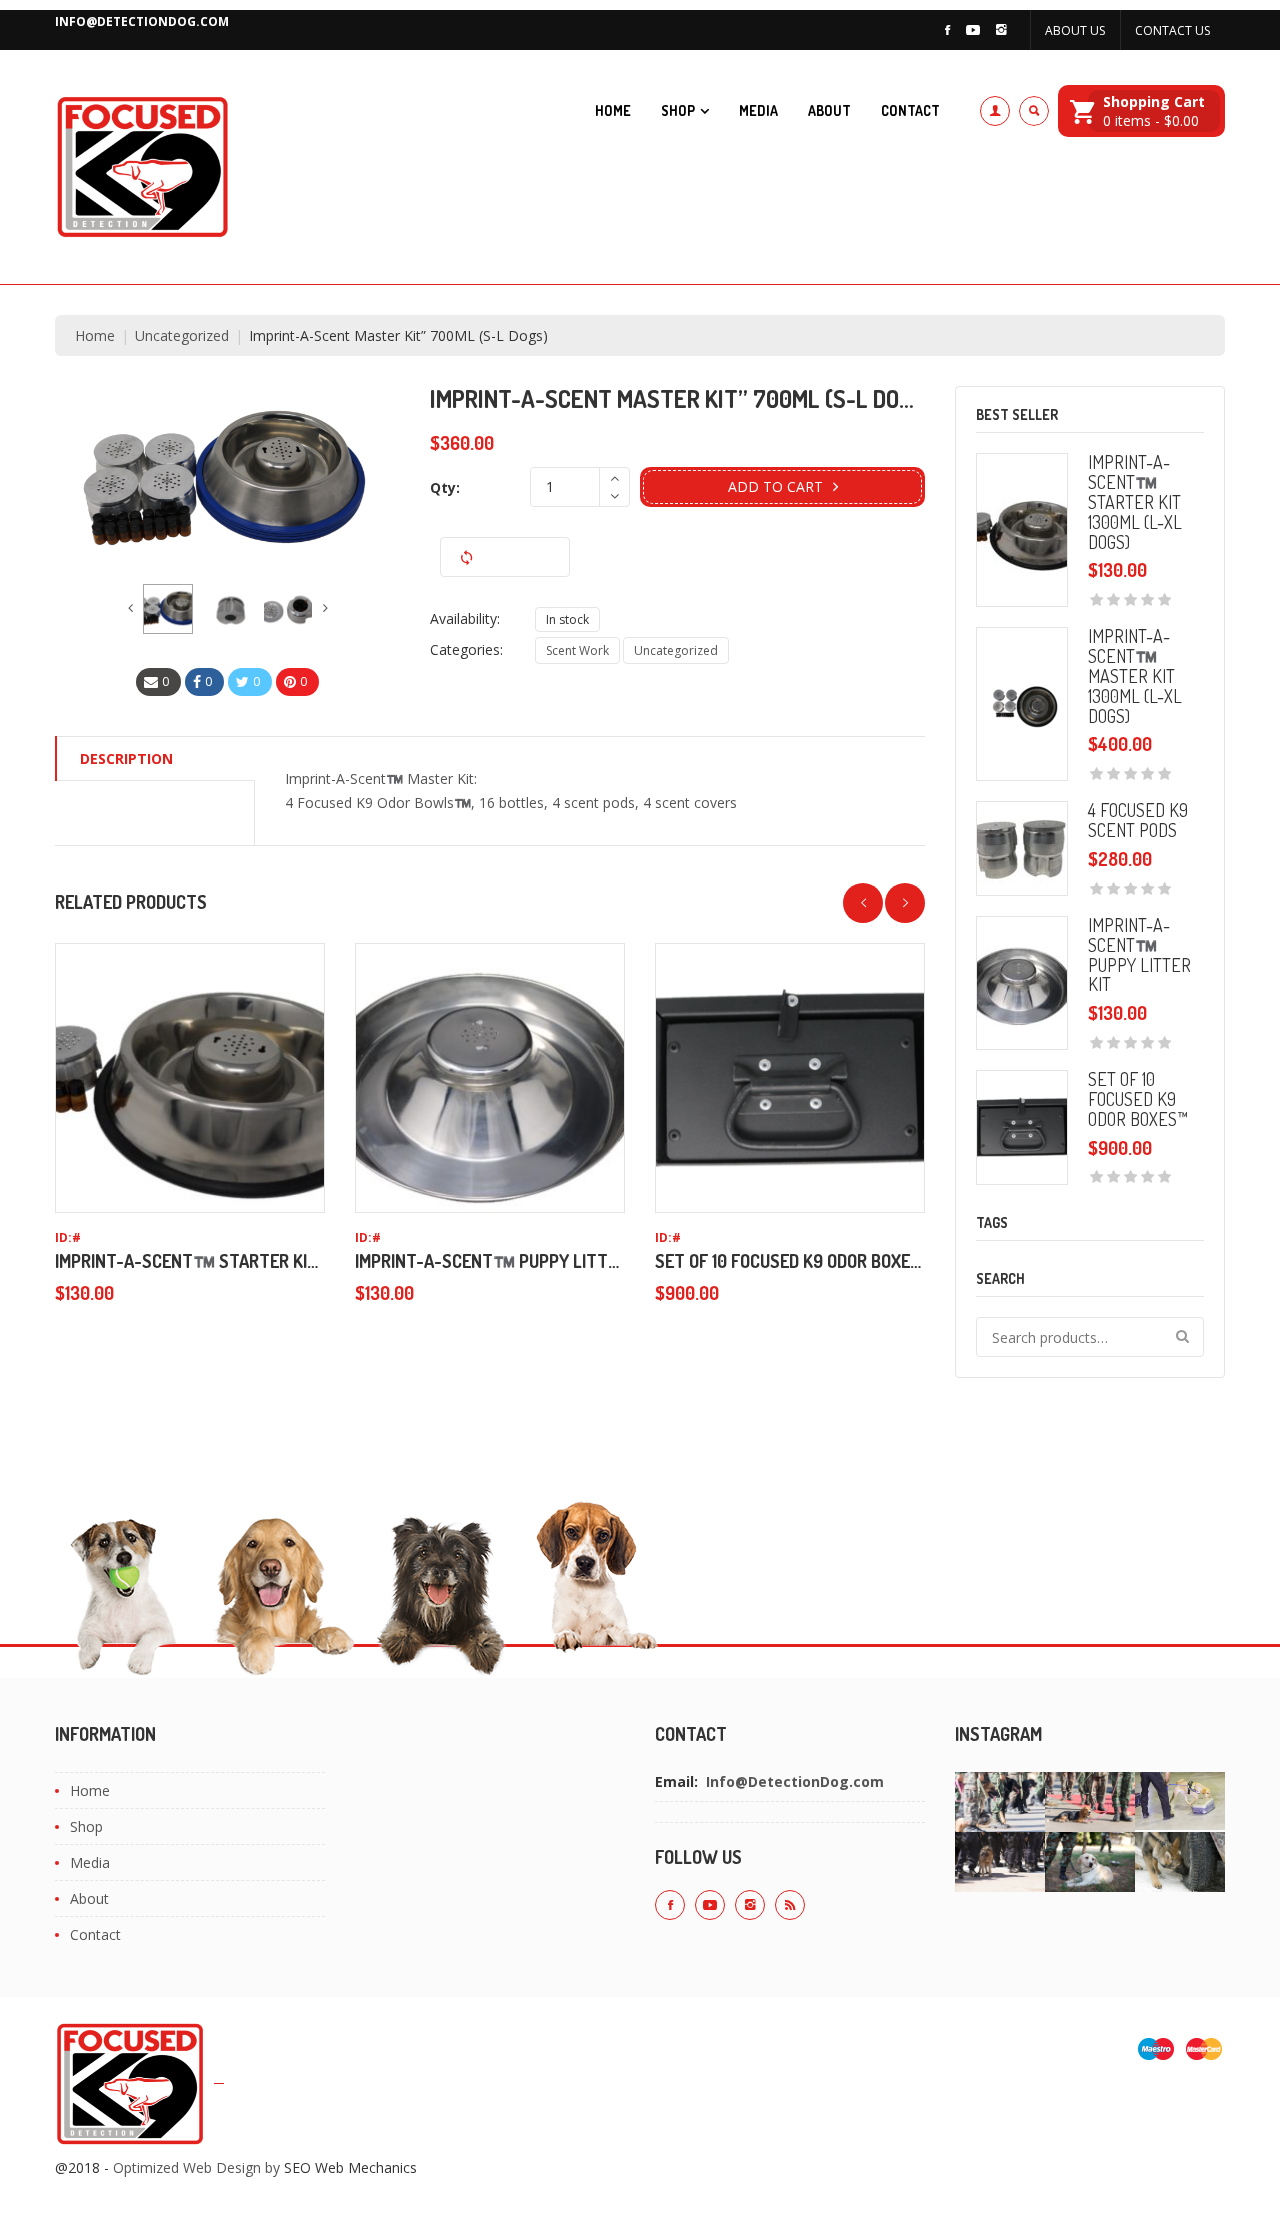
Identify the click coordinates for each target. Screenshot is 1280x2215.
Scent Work (577, 650)
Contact (910, 110)
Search (1184, 1337)
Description (126, 758)
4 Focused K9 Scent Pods (1138, 820)
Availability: (465, 618)
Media (758, 110)
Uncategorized (182, 335)
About (829, 110)
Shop (678, 110)
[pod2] (228, 609)
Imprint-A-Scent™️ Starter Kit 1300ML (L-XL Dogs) (264, 1261)
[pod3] (288, 609)
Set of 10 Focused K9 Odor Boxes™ (793, 1261)
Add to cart (775, 486)
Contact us (1172, 30)
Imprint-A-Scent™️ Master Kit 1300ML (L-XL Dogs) (1135, 675)
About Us (1075, 30)
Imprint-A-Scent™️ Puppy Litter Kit (505, 1261)
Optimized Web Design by (196, 2167)
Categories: (466, 649)
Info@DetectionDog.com (142, 21)
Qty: (445, 487)
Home (613, 110)
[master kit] (168, 609)
